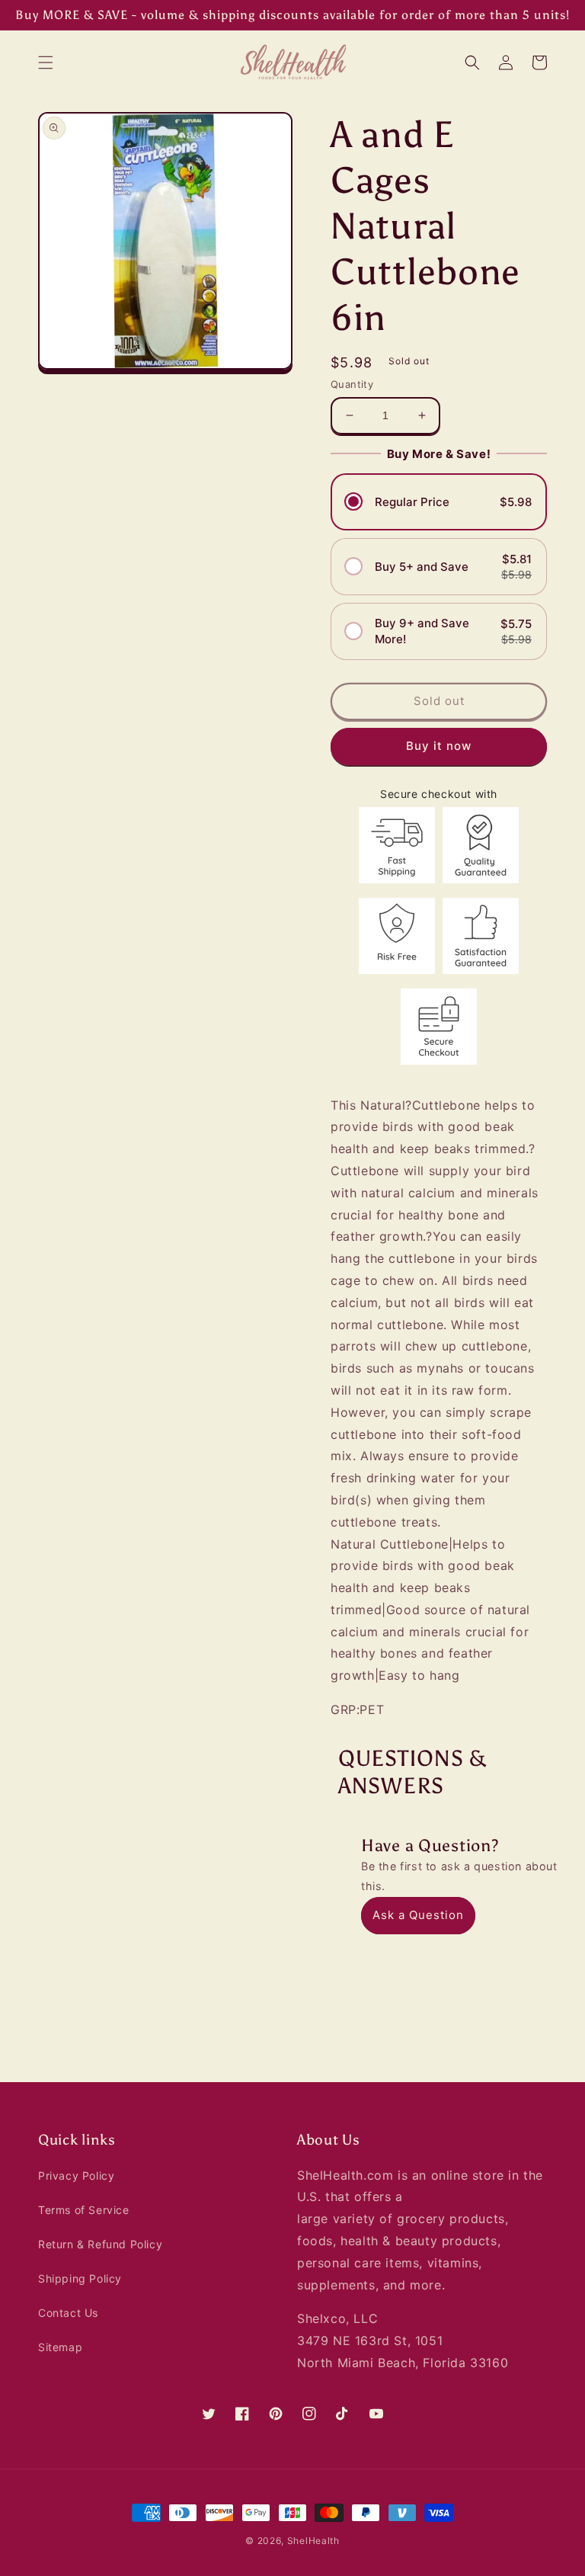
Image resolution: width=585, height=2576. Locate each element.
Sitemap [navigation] (60, 2347)
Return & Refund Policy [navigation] (100, 2244)
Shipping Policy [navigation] (80, 2278)
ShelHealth (313, 2541)
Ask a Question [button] (418, 1915)
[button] (46, 62)
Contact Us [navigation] (68, 2313)
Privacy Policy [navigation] (76, 2176)
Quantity (352, 384)
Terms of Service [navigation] (84, 2210)
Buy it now (439, 746)
